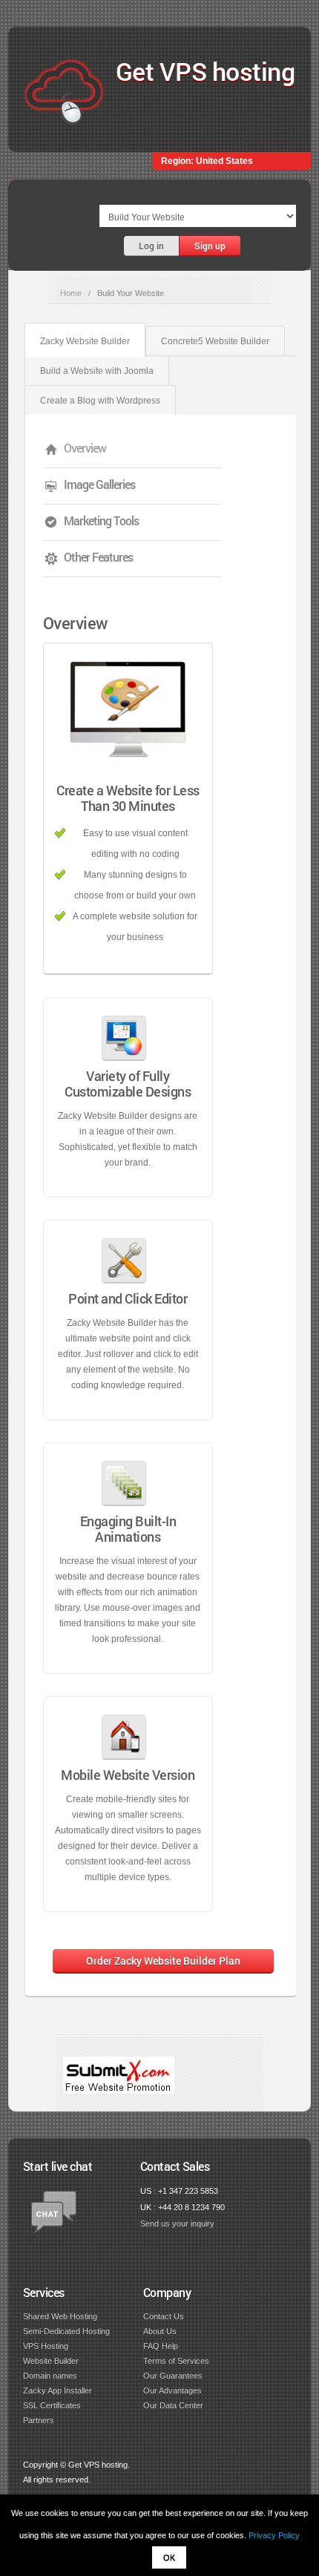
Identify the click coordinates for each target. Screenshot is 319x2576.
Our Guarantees (173, 2376)
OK (169, 2557)
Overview (85, 448)
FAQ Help (161, 2346)
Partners (39, 2420)
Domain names (50, 2376)
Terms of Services (176, 2361)
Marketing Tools (101, 520)
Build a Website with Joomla (97, 371)
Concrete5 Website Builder (215, 341)
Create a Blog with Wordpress (100, 401)
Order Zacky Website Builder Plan (163, 1961)
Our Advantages (172, 2391)
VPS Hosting (46, 2346)
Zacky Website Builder (85, 341)
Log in (151, 246)
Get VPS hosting (205, 71)
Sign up (210, 246)
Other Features (98, 557)
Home (71, 293)
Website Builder (51, 2361)
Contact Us (164, 2316)
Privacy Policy (274, 2535)
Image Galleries (99, 484)
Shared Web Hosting (60, 2316)
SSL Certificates (52, 2405)
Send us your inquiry (177, 2224)
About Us (160, 2331)
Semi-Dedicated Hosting (66, 2331)
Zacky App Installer (57, 2391)
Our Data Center (173, 2405)
